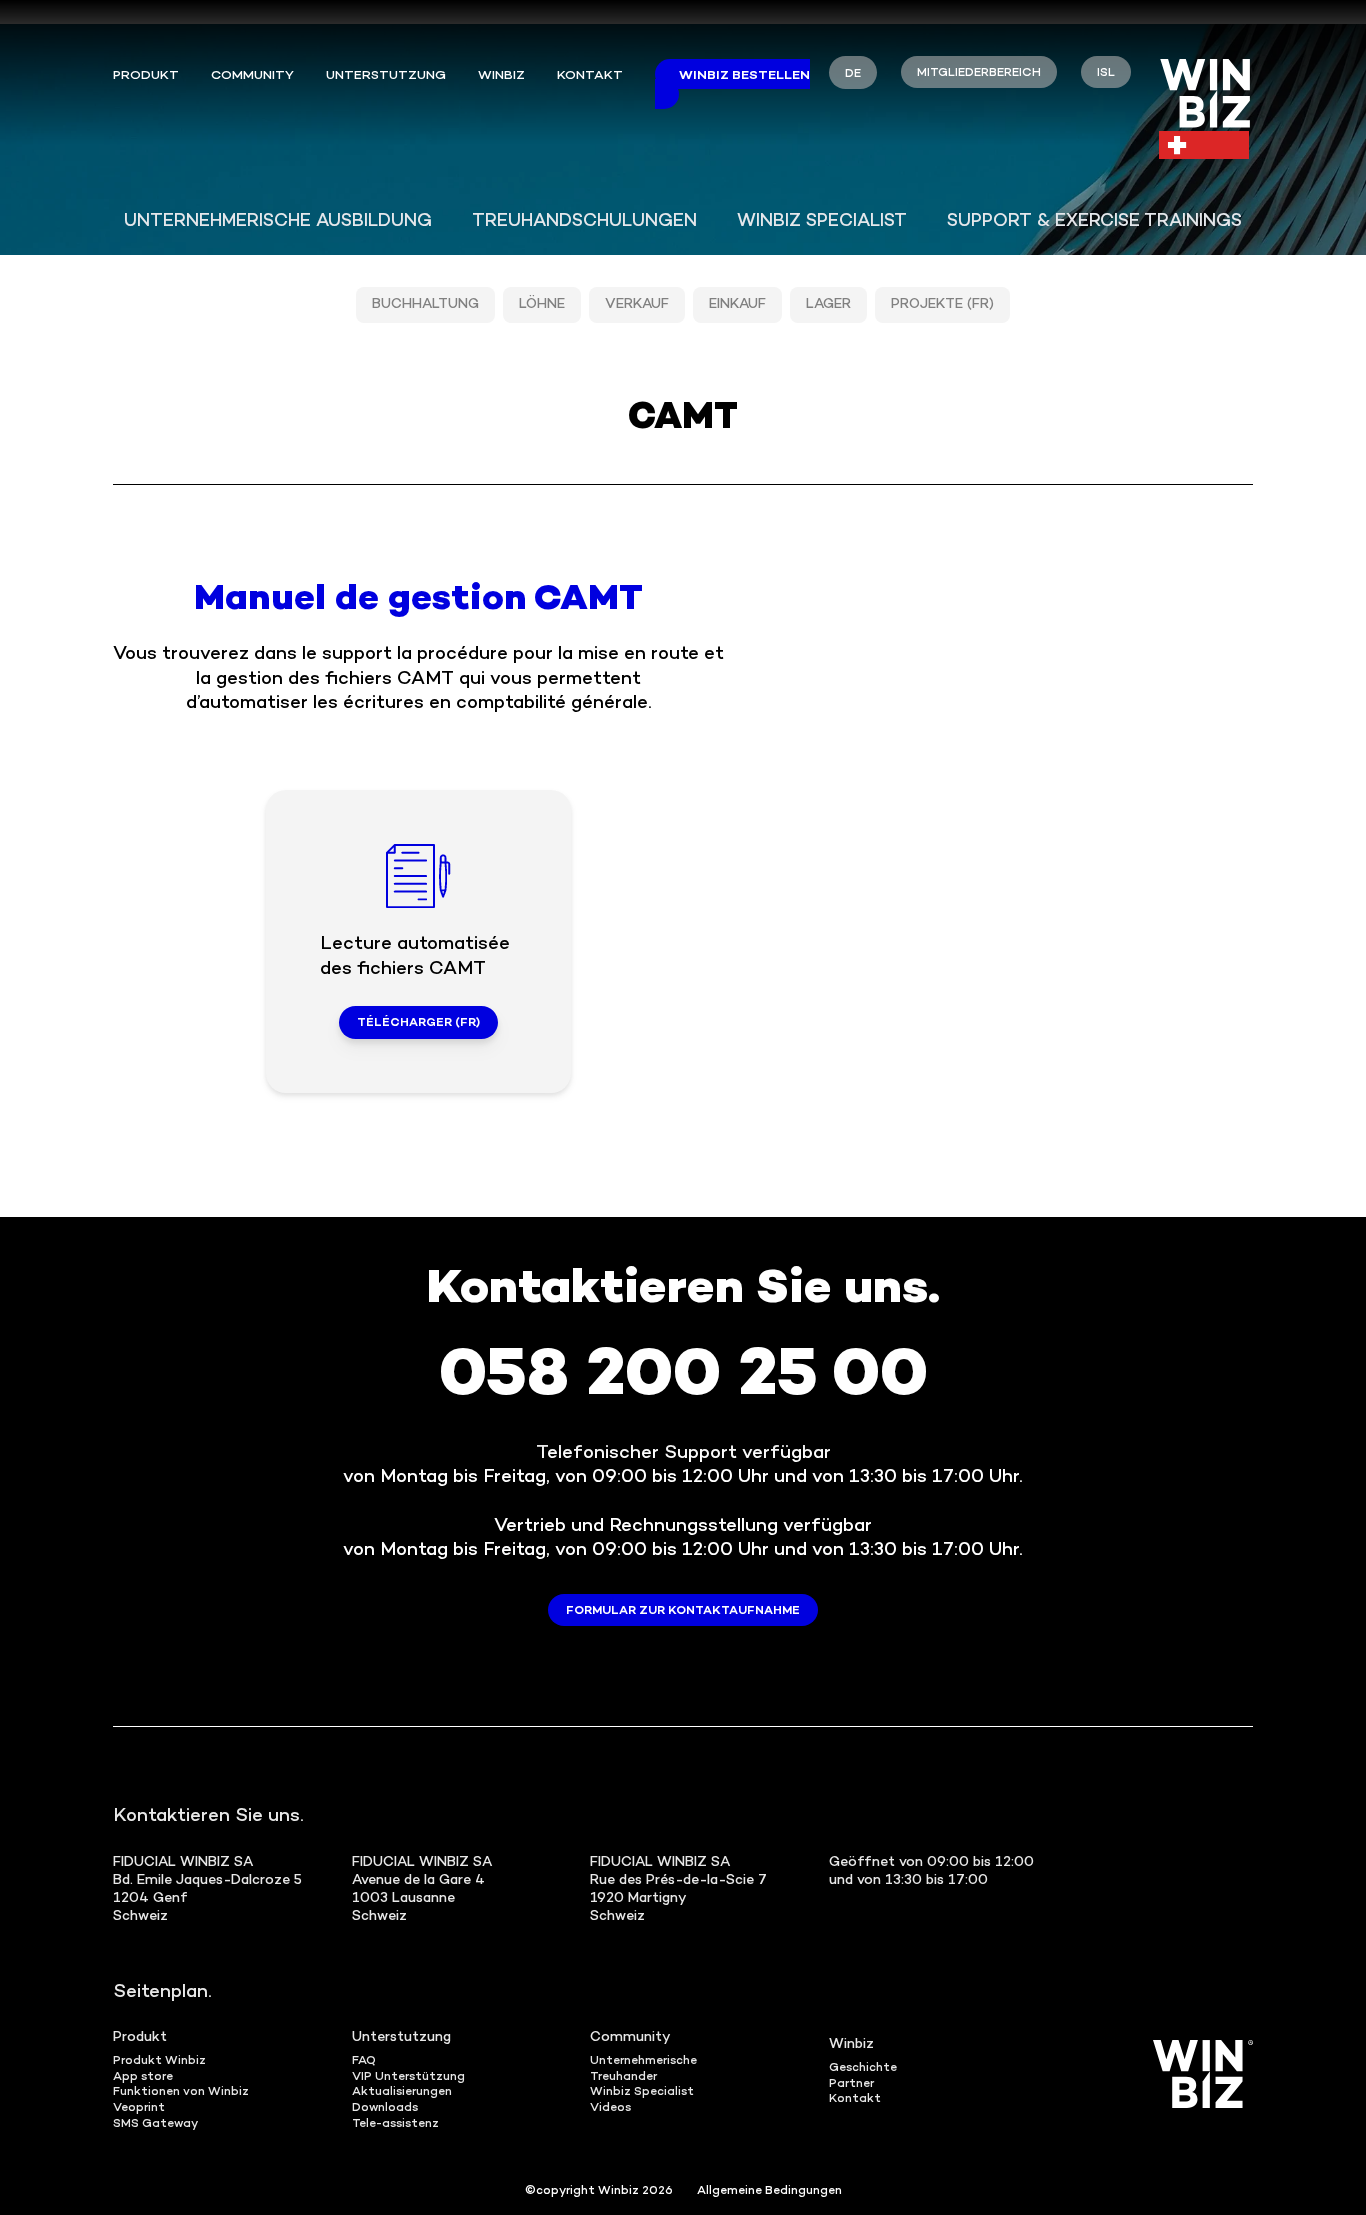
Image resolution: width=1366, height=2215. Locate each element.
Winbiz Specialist (822, 221)
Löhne (542, 304)
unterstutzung (386, 76)
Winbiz (501, 76)
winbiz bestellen (744, 76)
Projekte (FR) (942, 304)
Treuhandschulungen (584, 221)
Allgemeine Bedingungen (769, 2191)
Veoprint (139, 2108)
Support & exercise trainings (1094, 221)
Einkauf (737, 304)
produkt (146, 76)
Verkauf (637, 304)
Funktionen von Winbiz (181, 2092)
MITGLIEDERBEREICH (979, 73)
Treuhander (623, 2077)
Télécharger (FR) (418, 1023)
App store (143, 2077)
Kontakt (590, 76)
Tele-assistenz (395, 2124)
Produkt (140, 2037)
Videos (610, 2108)
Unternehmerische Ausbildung (278, 221)
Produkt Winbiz (159, 2061)
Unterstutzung (401, 2037)
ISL (1106, 73)
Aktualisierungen (402, 2092)
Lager (828, 304)
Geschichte (863, 2068)
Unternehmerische (643, 2061)
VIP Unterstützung (408, 2077)
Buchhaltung (425, 304)
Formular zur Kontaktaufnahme (683, 1611)
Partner (851, 2084)
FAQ (364, 2061)
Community (252, 76)
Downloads (385, 2108)
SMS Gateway (155, 2124)
